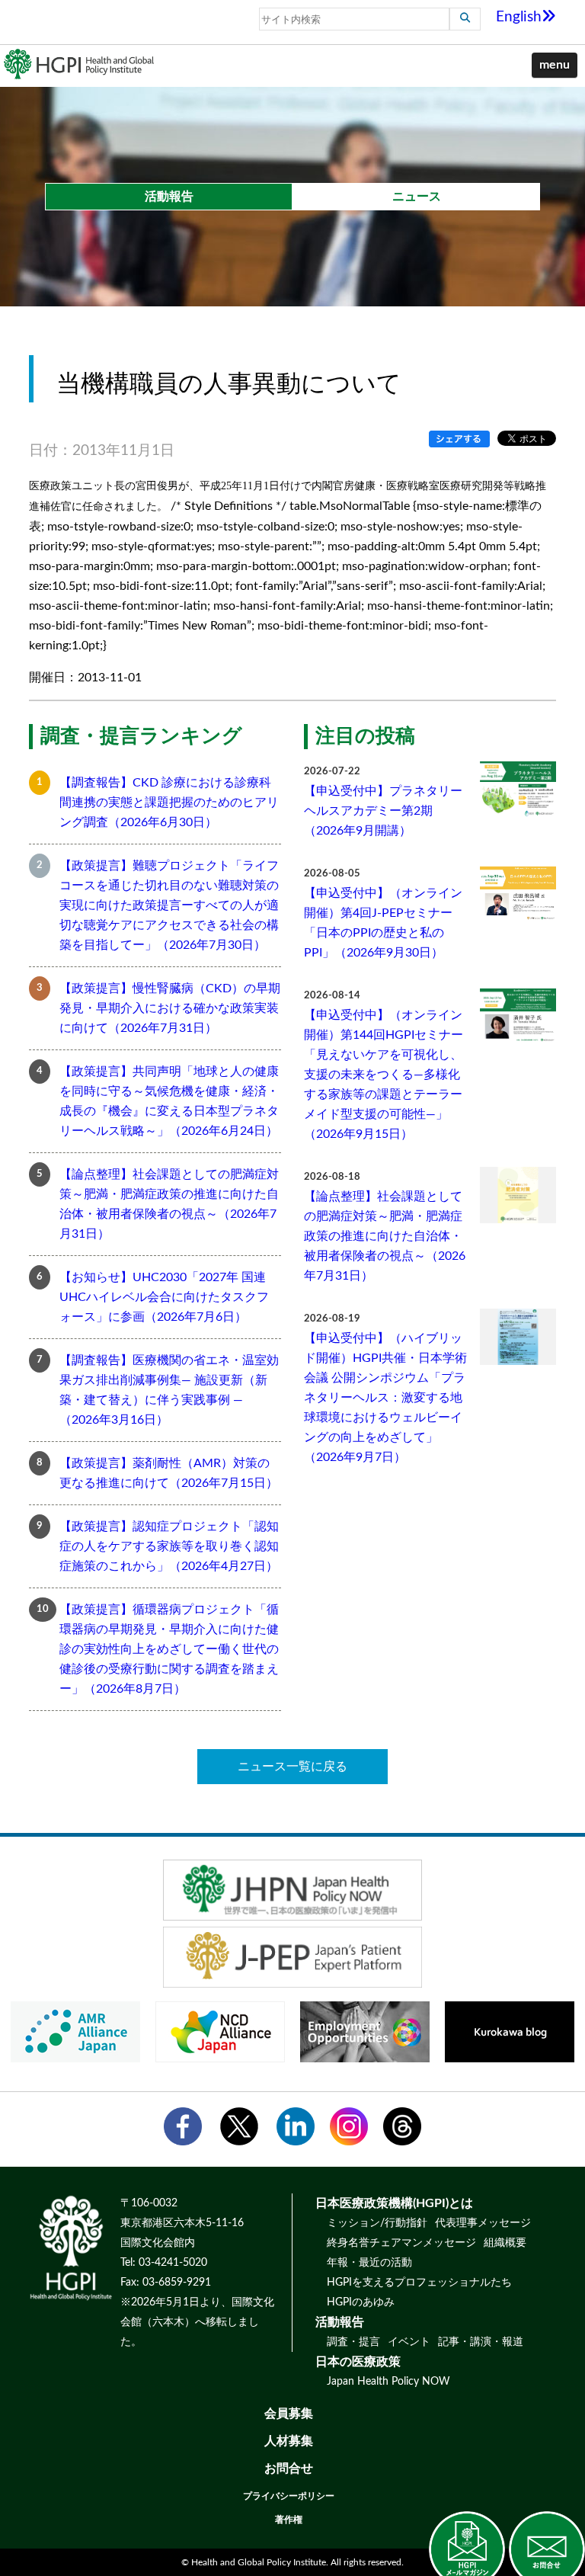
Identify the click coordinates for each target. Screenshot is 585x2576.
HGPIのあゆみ (361, 2302)
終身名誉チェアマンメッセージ (401, 2243)
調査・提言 (353, 2342)
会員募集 (289, 2414)
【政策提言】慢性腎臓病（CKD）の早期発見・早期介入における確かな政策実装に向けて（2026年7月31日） (170, 1008)
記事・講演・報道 (481, 2342)
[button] (555, 66)
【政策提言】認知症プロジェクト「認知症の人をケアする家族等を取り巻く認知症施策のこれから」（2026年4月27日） (169, 1546)
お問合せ (289, 2469)
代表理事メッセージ (483, 2223)
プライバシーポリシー (289, 2496)
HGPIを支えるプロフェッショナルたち (419, 2283)
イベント (409, 2342)
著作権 (289, 2520)
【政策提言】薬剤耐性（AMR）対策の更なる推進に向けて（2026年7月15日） (169, 1473)
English (519, 17)
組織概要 (505, 2243)
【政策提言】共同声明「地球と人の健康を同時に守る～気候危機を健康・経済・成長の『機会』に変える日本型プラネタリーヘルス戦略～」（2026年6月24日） (169, 1101)
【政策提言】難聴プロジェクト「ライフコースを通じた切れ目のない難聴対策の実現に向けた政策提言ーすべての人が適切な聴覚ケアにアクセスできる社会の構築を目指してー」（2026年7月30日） (169, 905)
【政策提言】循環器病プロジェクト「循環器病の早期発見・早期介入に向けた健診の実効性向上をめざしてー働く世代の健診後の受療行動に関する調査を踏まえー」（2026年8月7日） (169, 1649)
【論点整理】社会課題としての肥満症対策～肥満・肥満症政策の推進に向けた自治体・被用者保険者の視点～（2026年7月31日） (169, 1204)
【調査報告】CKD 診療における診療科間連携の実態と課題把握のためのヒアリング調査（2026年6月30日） (169, 803)
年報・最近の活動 (369, 2263)
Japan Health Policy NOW (388, 2382)
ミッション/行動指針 (377, 2223)
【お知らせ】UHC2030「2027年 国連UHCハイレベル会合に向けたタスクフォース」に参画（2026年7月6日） (164, 1297)
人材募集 (289, 2441)
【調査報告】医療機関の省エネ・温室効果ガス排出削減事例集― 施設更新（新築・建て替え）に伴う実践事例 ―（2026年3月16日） (169, 1390)
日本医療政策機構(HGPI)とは (394, 2203)
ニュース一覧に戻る (292, 1767)
